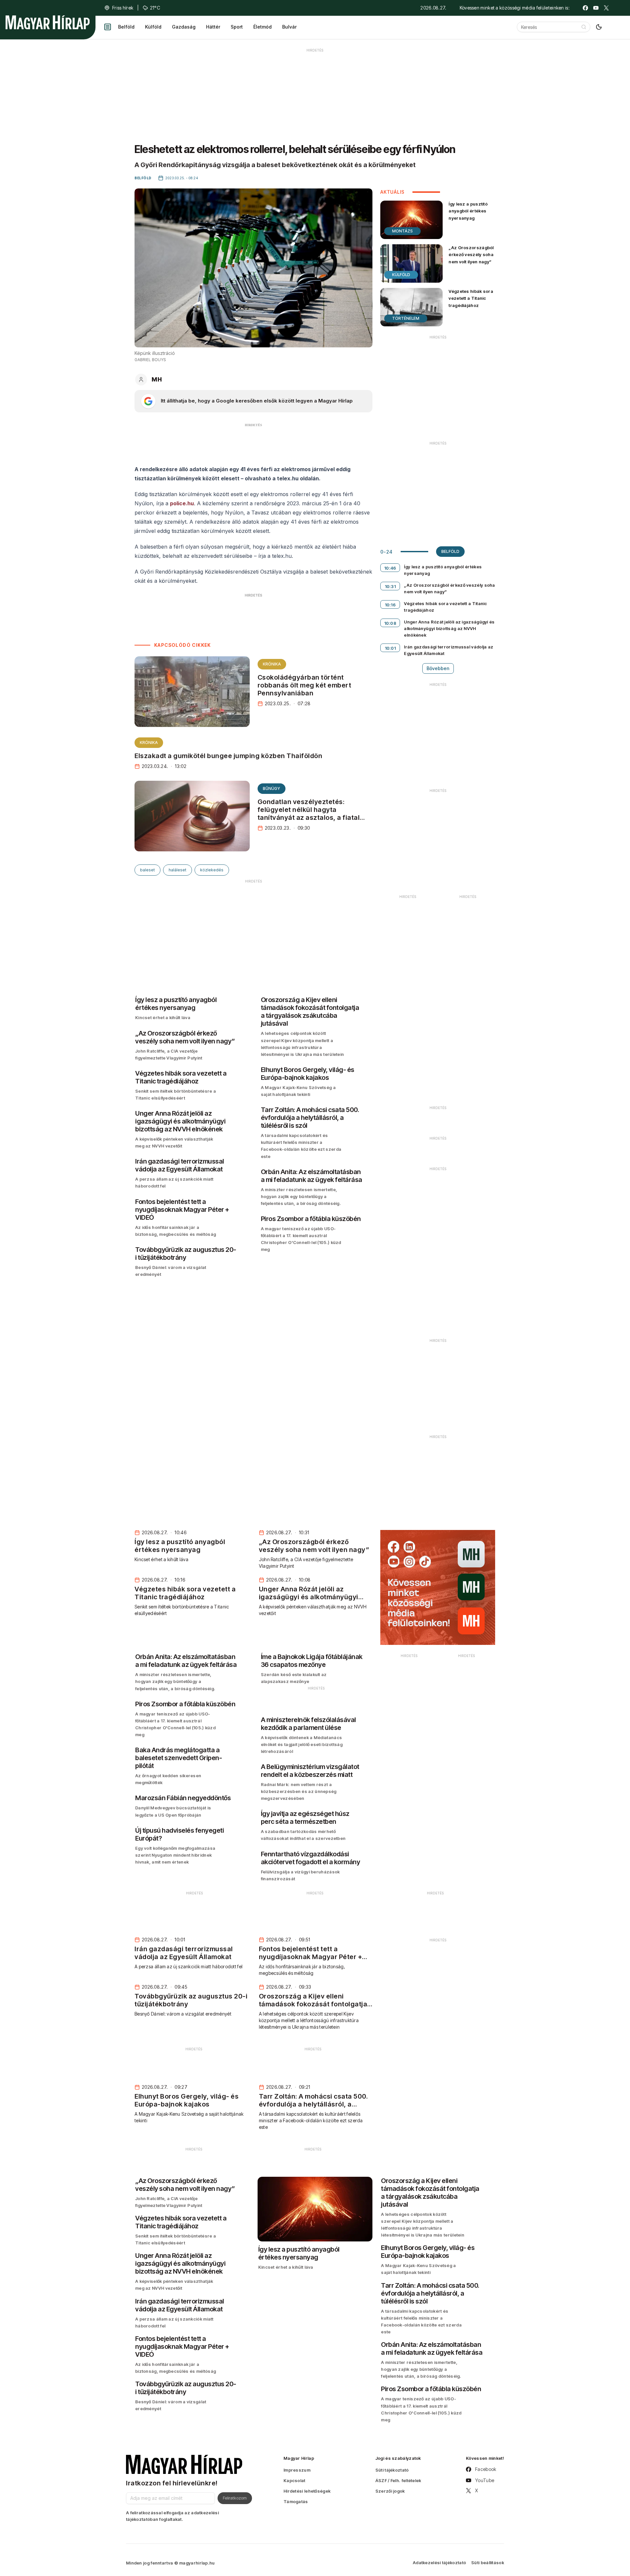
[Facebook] (585, 8)
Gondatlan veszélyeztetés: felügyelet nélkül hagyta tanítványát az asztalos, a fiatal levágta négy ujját (309, 814)
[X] (606, 8)
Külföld (153, 27)
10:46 (390, 568)
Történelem (406, 318)
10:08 (390, 623)
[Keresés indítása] (584, 27)
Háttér (213, 27)
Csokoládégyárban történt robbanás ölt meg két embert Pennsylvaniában (304, 685)
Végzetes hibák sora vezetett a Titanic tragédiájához (471, 298)
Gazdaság (184, 27)
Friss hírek (123, 8)
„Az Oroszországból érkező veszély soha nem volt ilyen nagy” (471, 254)
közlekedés (212, 870)
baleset (147, 870)
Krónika (272, 664)
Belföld (126, 27)
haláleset (178, 870)
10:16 (390, 605)
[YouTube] (596, 8)
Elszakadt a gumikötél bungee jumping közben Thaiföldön (228, 756)
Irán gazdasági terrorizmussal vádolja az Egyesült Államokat (449, 650)
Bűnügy (272, 788)
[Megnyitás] (108, 27)
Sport (237, 27)
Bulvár (289, 27)
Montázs (402, 231)
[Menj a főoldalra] (48, 22)
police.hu (182, 503)
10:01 (390, 648)
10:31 (390, 586)
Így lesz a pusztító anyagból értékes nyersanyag (468, 211)
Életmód (262, 27)
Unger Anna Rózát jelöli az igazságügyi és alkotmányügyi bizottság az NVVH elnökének (449, 628)
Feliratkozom (235, 2498)
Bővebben (438, 668)
